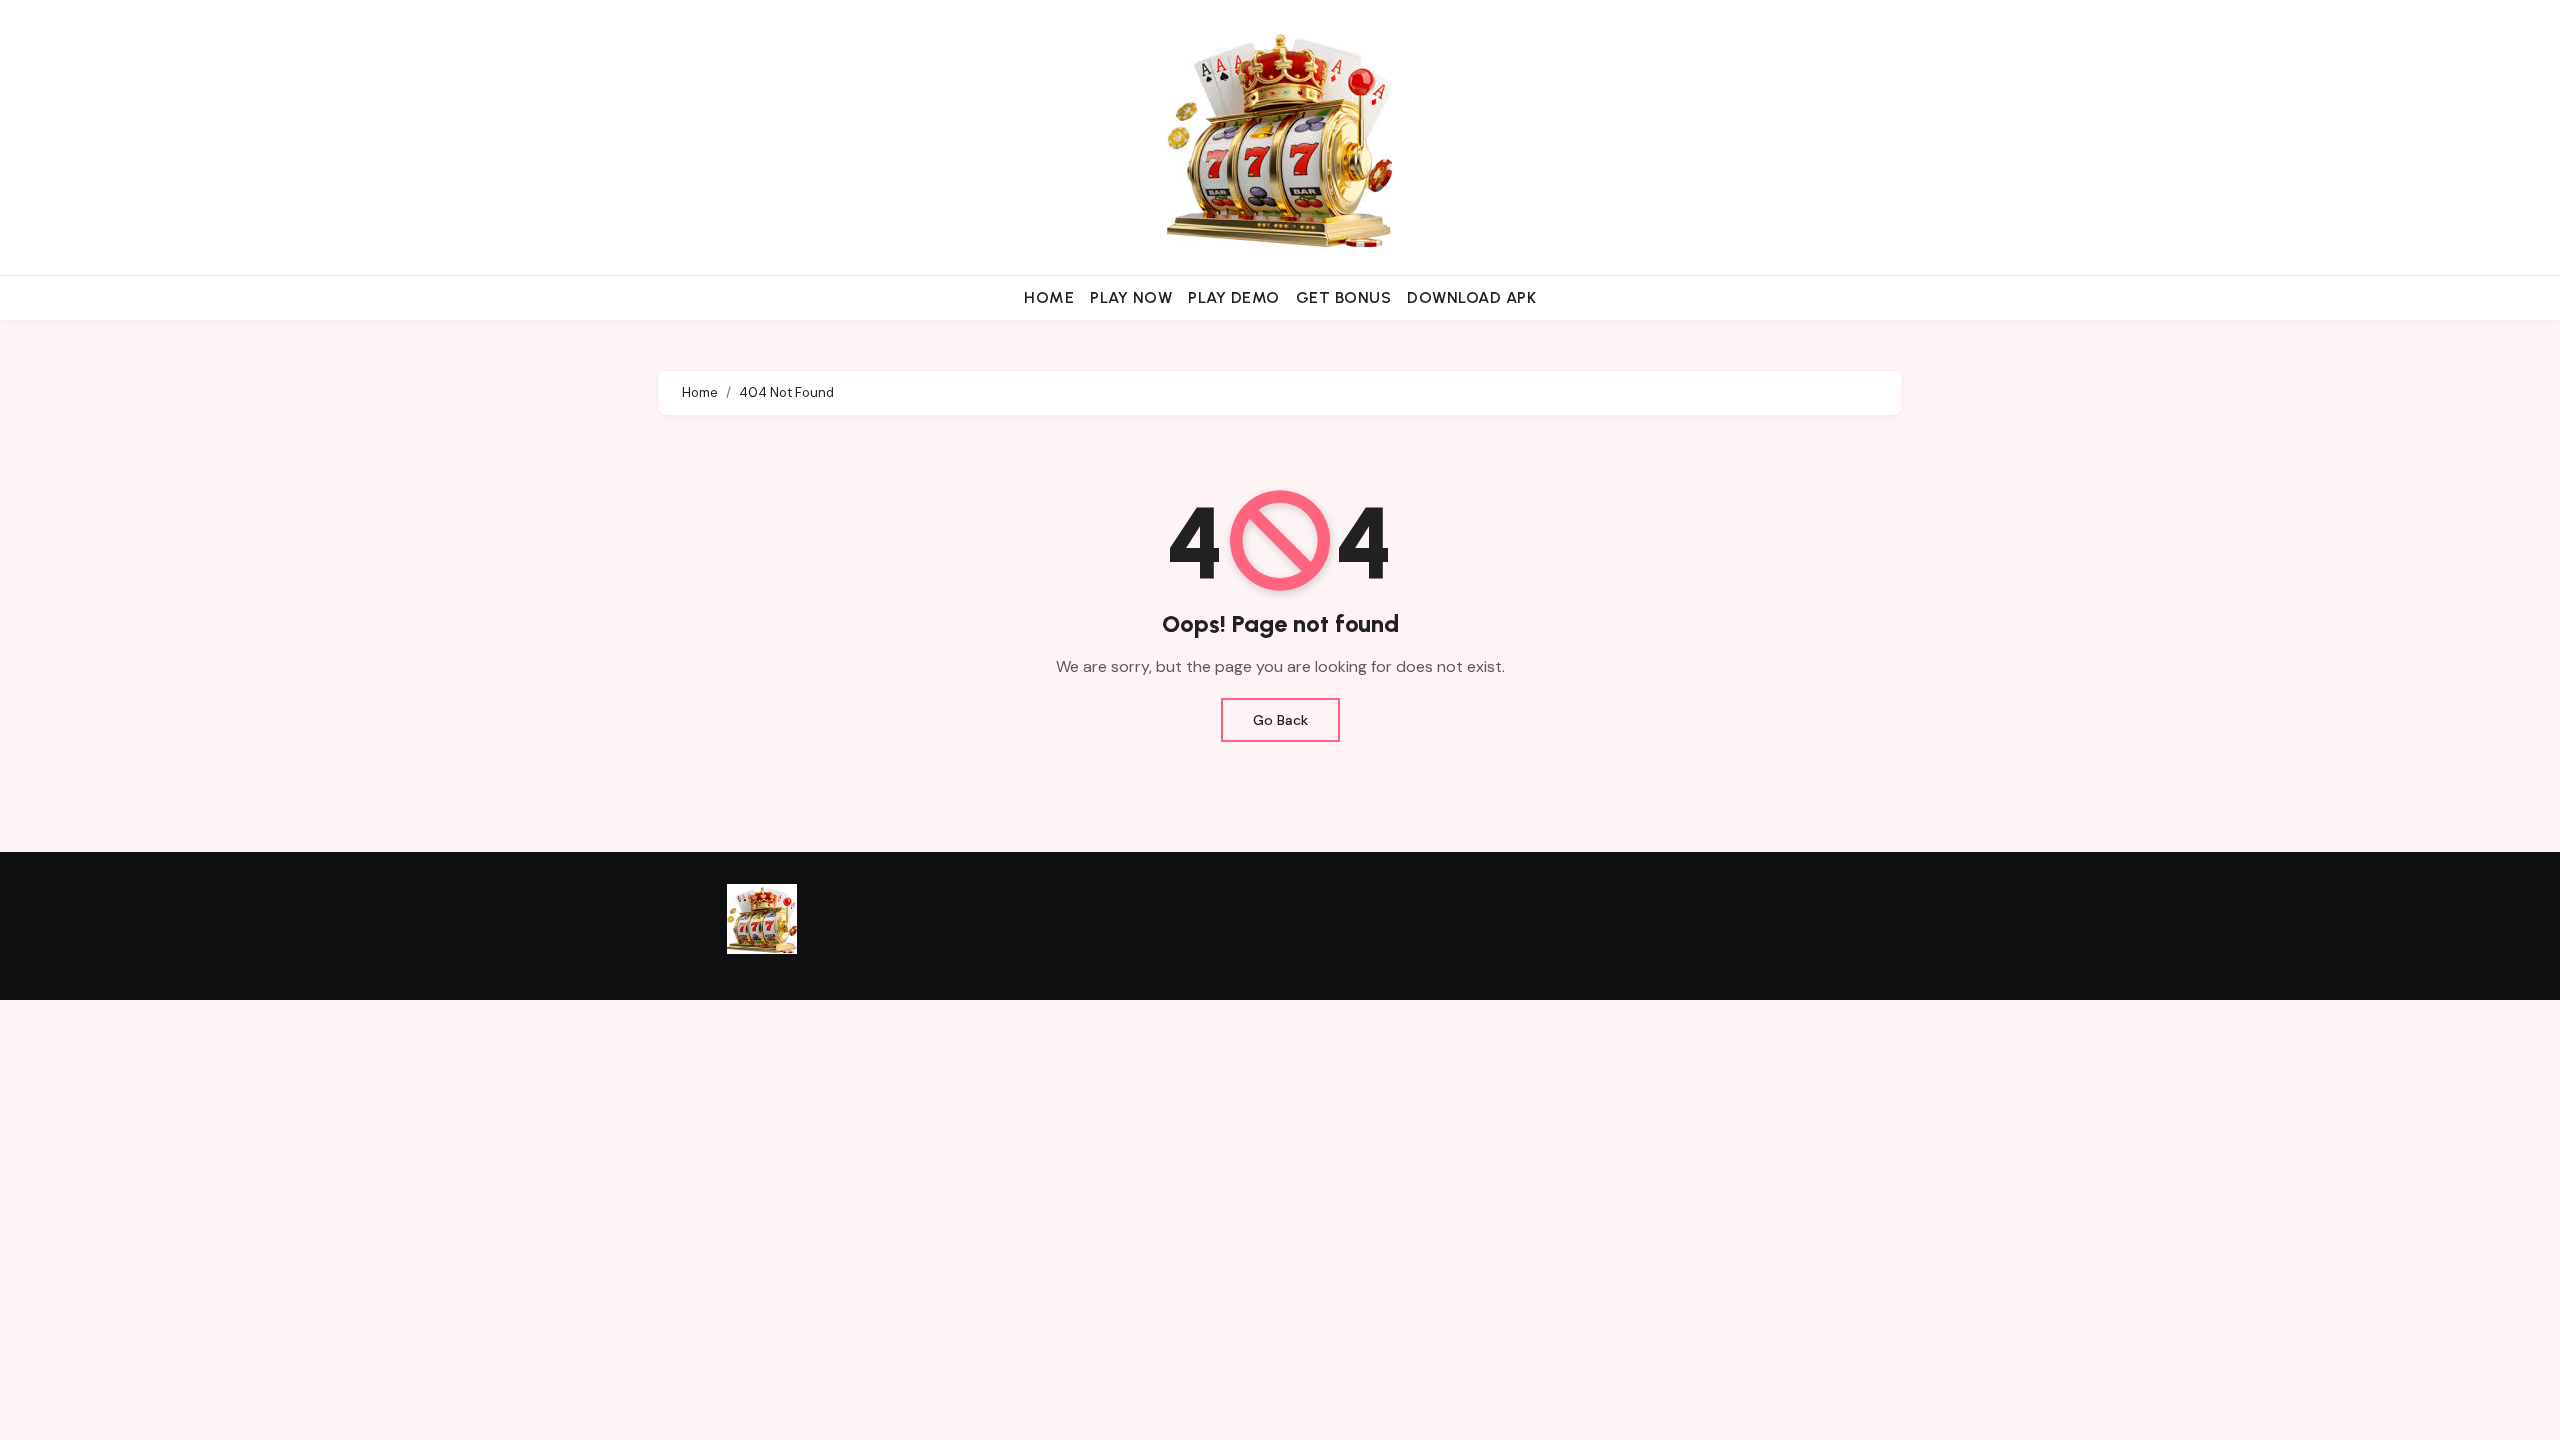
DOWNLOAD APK (1471, 297)
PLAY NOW (1131, 297)
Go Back (1280, 720)
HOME (1049, 297)
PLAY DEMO (1234, 297)
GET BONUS (1344, 297)
